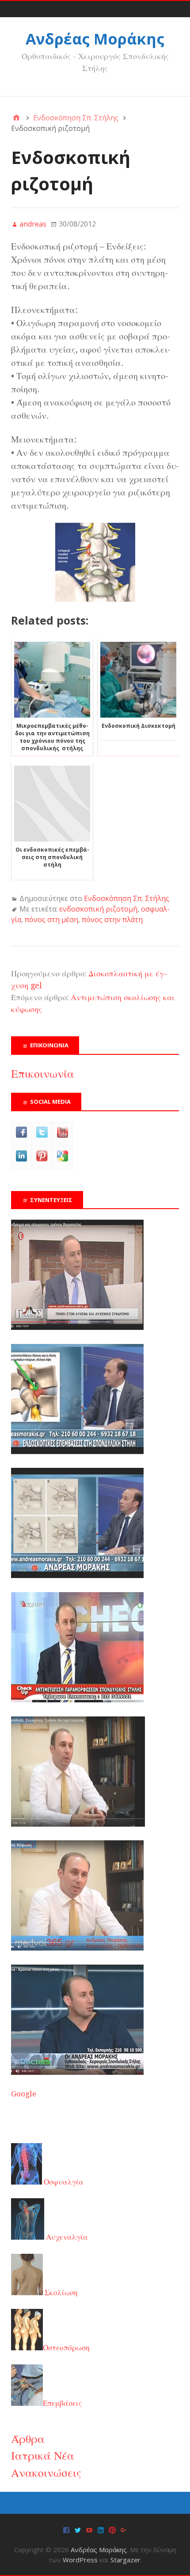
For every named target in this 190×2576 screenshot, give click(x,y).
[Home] (16, 118)
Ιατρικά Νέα (43, 2456)
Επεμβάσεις (62, 2403)
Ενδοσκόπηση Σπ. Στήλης (127, 898)
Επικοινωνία (43, 1074)
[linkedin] (101, 2529)
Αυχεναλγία (66, 2237)
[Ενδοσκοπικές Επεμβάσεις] (77, 1452)
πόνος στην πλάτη (112, 919)
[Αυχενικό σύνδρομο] (77, 1327)
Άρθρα (28, 2439)
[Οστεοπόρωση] (77, 1575)
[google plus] (124, 2529)
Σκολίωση (60, 2293)
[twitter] (78, 2529)
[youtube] (89, 2529)
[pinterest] (112, 2529)
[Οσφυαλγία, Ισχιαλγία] (78, 1824)
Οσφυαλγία (63, 2182)
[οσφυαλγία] (77, 2072)
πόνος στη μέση (51, 919)
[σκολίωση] (77, 1700)
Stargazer (125, 2560)
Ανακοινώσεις (46, 2473)
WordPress (80, 2560)
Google (24, 2094)
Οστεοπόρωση (66, 2348)
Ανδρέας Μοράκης (95, 39)
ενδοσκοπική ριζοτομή (98, 909)
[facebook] (66, 2529)
